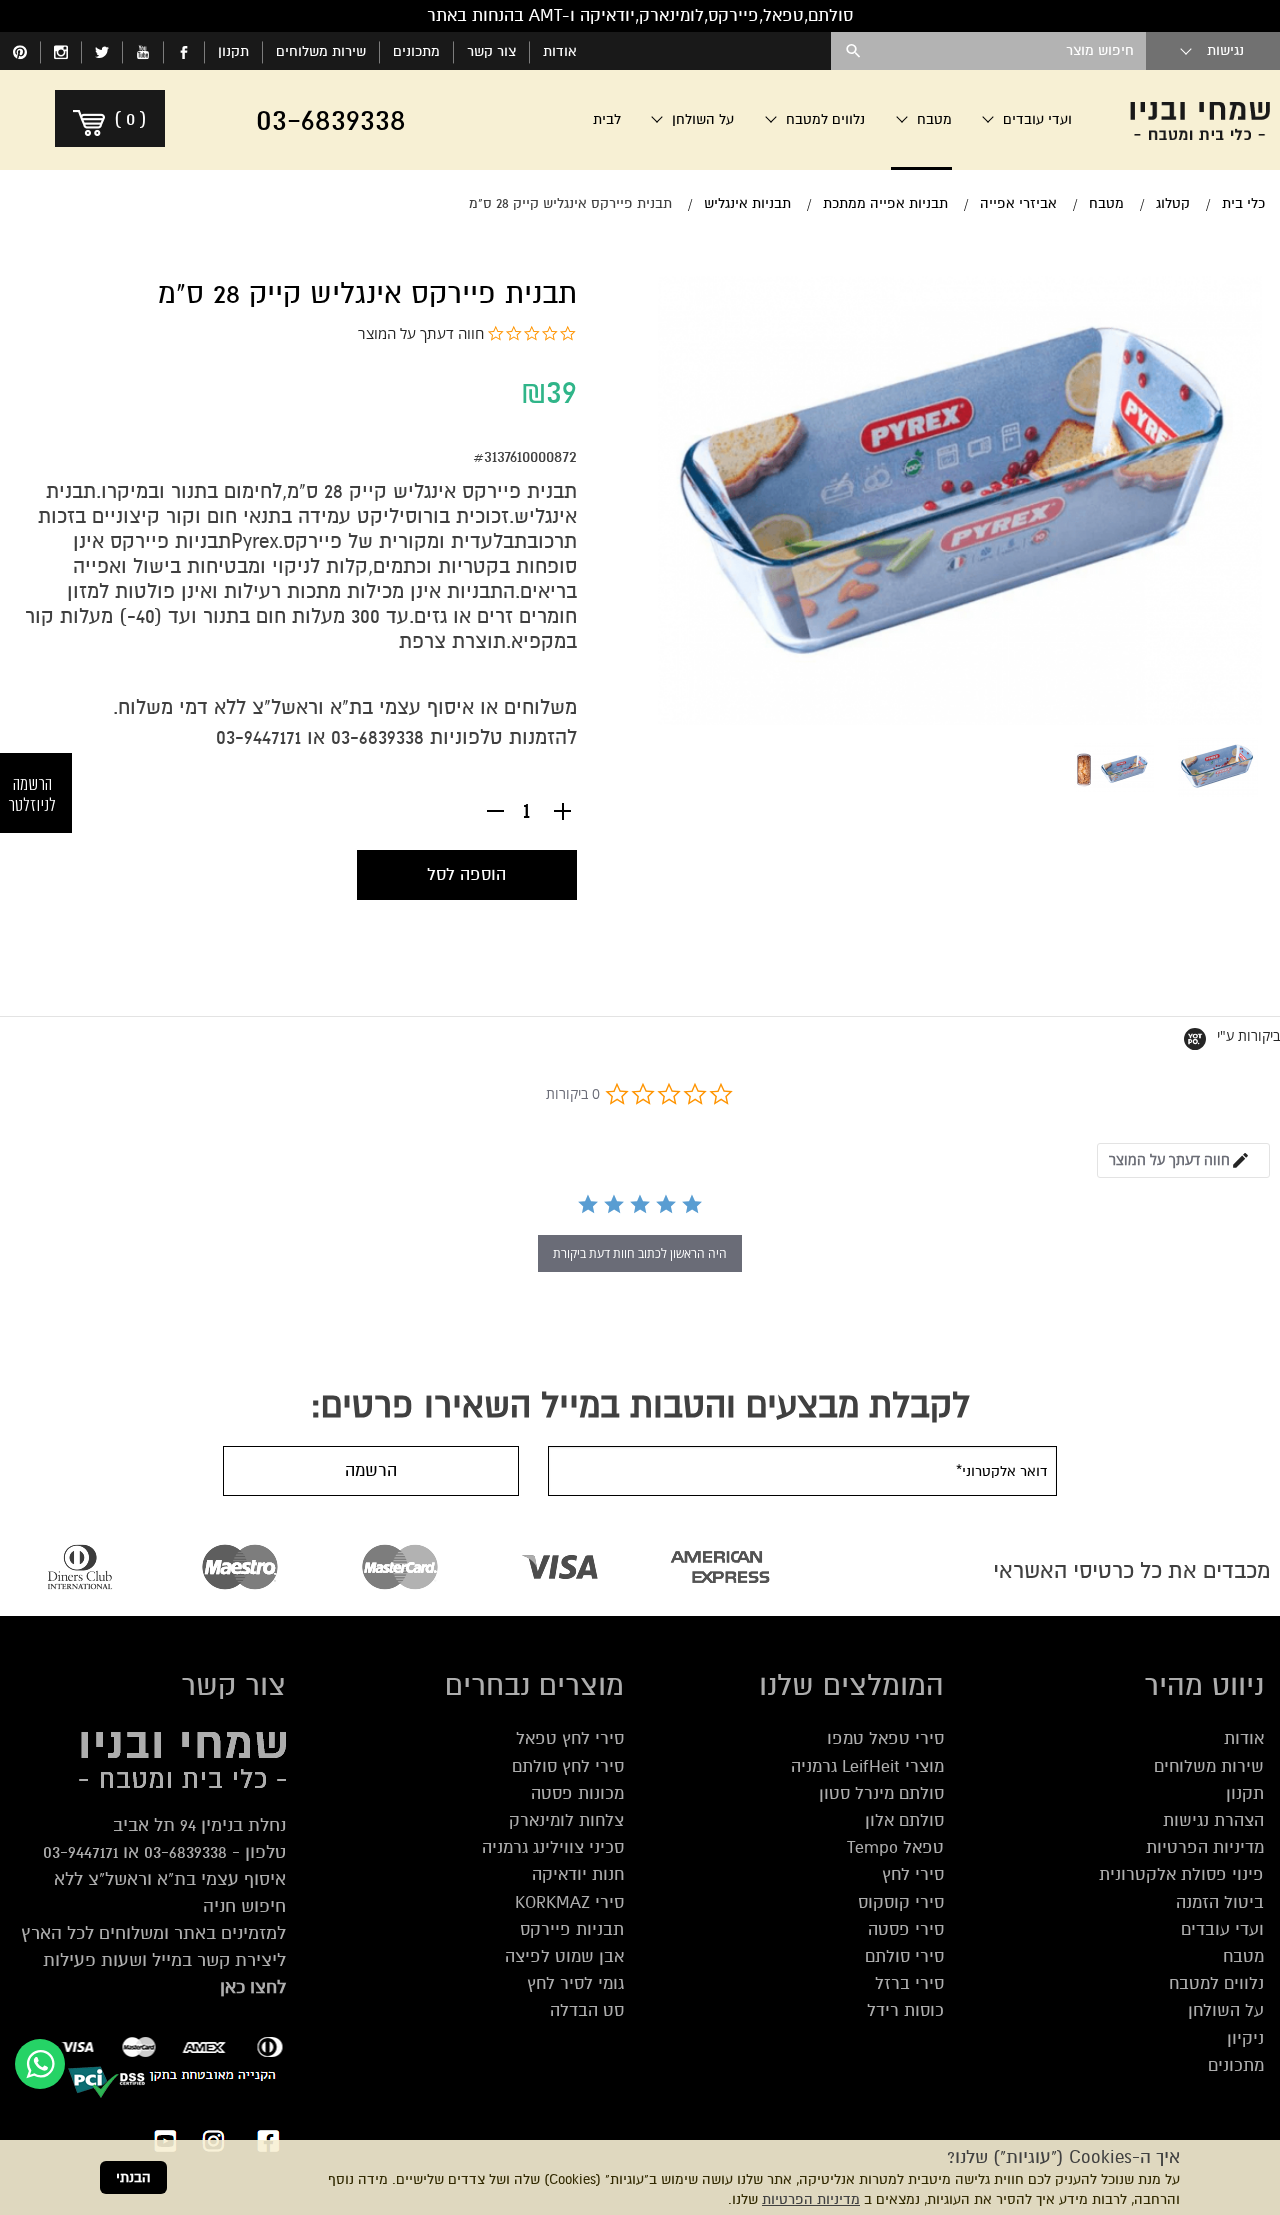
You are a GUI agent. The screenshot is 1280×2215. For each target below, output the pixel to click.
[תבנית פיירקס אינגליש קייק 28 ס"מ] (1218, 767)
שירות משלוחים (321, 51)
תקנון (233, 51)
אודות (560, 51)
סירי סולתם (904, 1956)
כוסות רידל (905, 2010)
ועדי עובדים (1222, 1929)
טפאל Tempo (895, 1847)
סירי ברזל (909, 1983)
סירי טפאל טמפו (885, 1738)
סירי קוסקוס (901, 1902)
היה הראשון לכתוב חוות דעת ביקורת (640, 1253)
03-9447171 (80, 1852)
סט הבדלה (587, 2010)
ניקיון (1245, 2038)
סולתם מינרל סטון (881, 1793)
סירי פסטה (906, 1929)
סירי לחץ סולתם (568, 1766)
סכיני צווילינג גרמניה (553, 1847)
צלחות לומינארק (566, 1820)
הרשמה (371, 1470)
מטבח (1243, 1956)
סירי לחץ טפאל (570, 1738)
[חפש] (853, 51)
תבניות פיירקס (572, 1929)
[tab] (1183, 1160)
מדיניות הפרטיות (811, 2199)
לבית (607, 119)
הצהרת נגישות (1213, 1820)
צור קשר (491, 51)
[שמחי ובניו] (1200, 120)
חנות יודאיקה (578, 1874)
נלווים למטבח (1216, 1983)
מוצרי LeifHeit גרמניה (867, 1766)
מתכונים (416, 51)
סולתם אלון (904, 1820)
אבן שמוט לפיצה (564, 1956)
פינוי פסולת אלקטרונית (1181, 1874)
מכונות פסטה (577, 1793)
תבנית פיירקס (519, 491)
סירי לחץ (913, 1874)
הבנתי (133, 2177)
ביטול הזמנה (1220, 1902)
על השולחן (1226, 2010)
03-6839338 (377, 737)
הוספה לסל (466, 874)
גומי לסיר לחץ (575, 1983)
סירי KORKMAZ (569, 1902)
